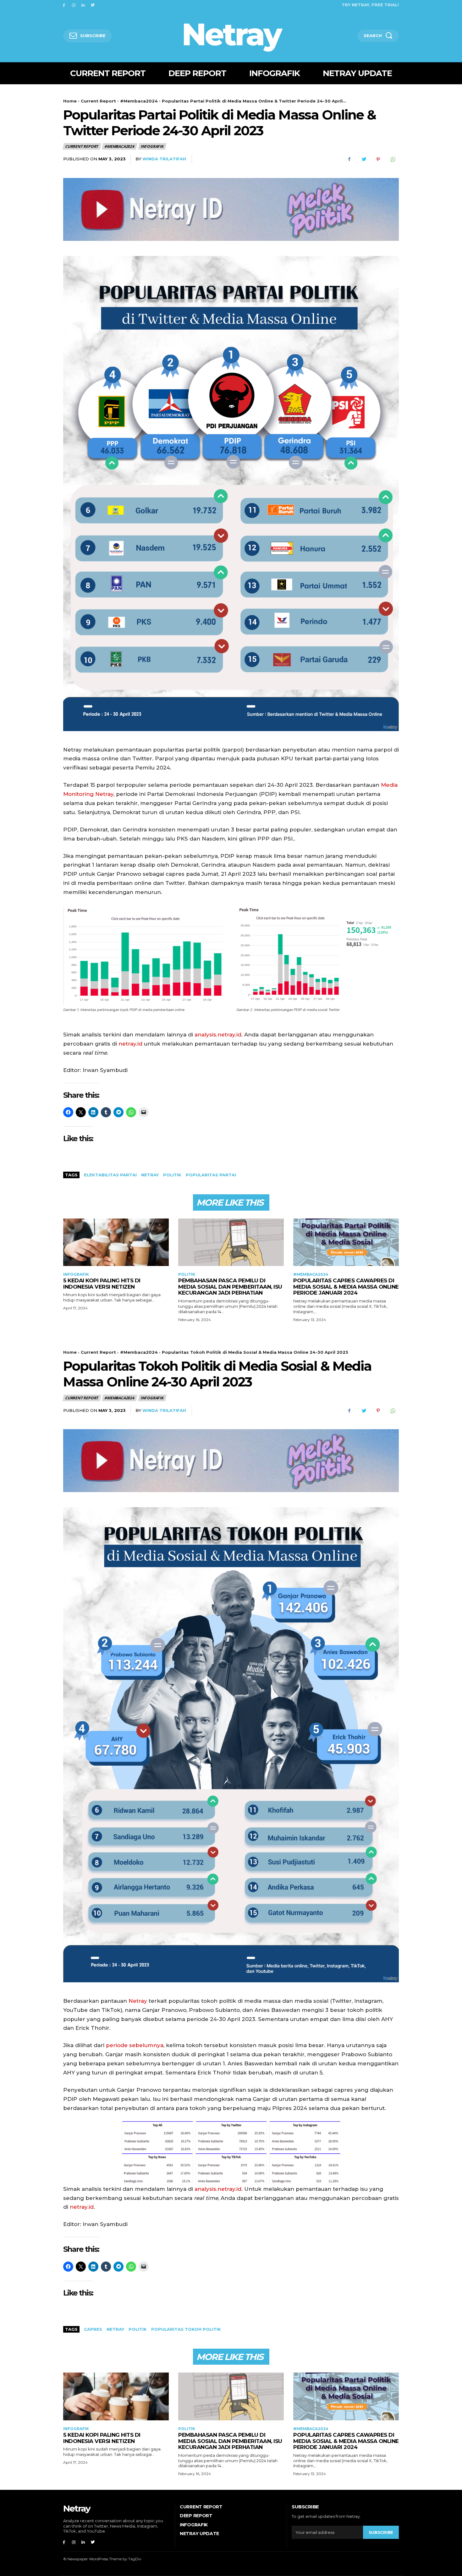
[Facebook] (64, 5)
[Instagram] (74, 5)
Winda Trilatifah (164, 159)
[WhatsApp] (393, 159)
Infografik (152, 146)
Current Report (98, 101)
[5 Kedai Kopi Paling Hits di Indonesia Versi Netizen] (116, 1242)
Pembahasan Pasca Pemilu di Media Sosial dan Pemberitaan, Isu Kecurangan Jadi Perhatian (230, 1287)
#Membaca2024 (139, 101)
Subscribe (381, 2532)
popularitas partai (211, 1175)
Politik (187, 1274)
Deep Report (196, 2516)
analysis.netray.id (218, 1035)
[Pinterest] (378, 159)
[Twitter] (93, 5)
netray (150, 1175)
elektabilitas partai (110, 1175)
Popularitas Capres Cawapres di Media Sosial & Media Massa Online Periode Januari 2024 (346, 1287)
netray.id (130, 1044)
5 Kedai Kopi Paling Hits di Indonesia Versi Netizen (102, 1284)
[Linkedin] (83, 5)
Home (70, 101)
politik (172, 1175)
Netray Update (199, 2534)
